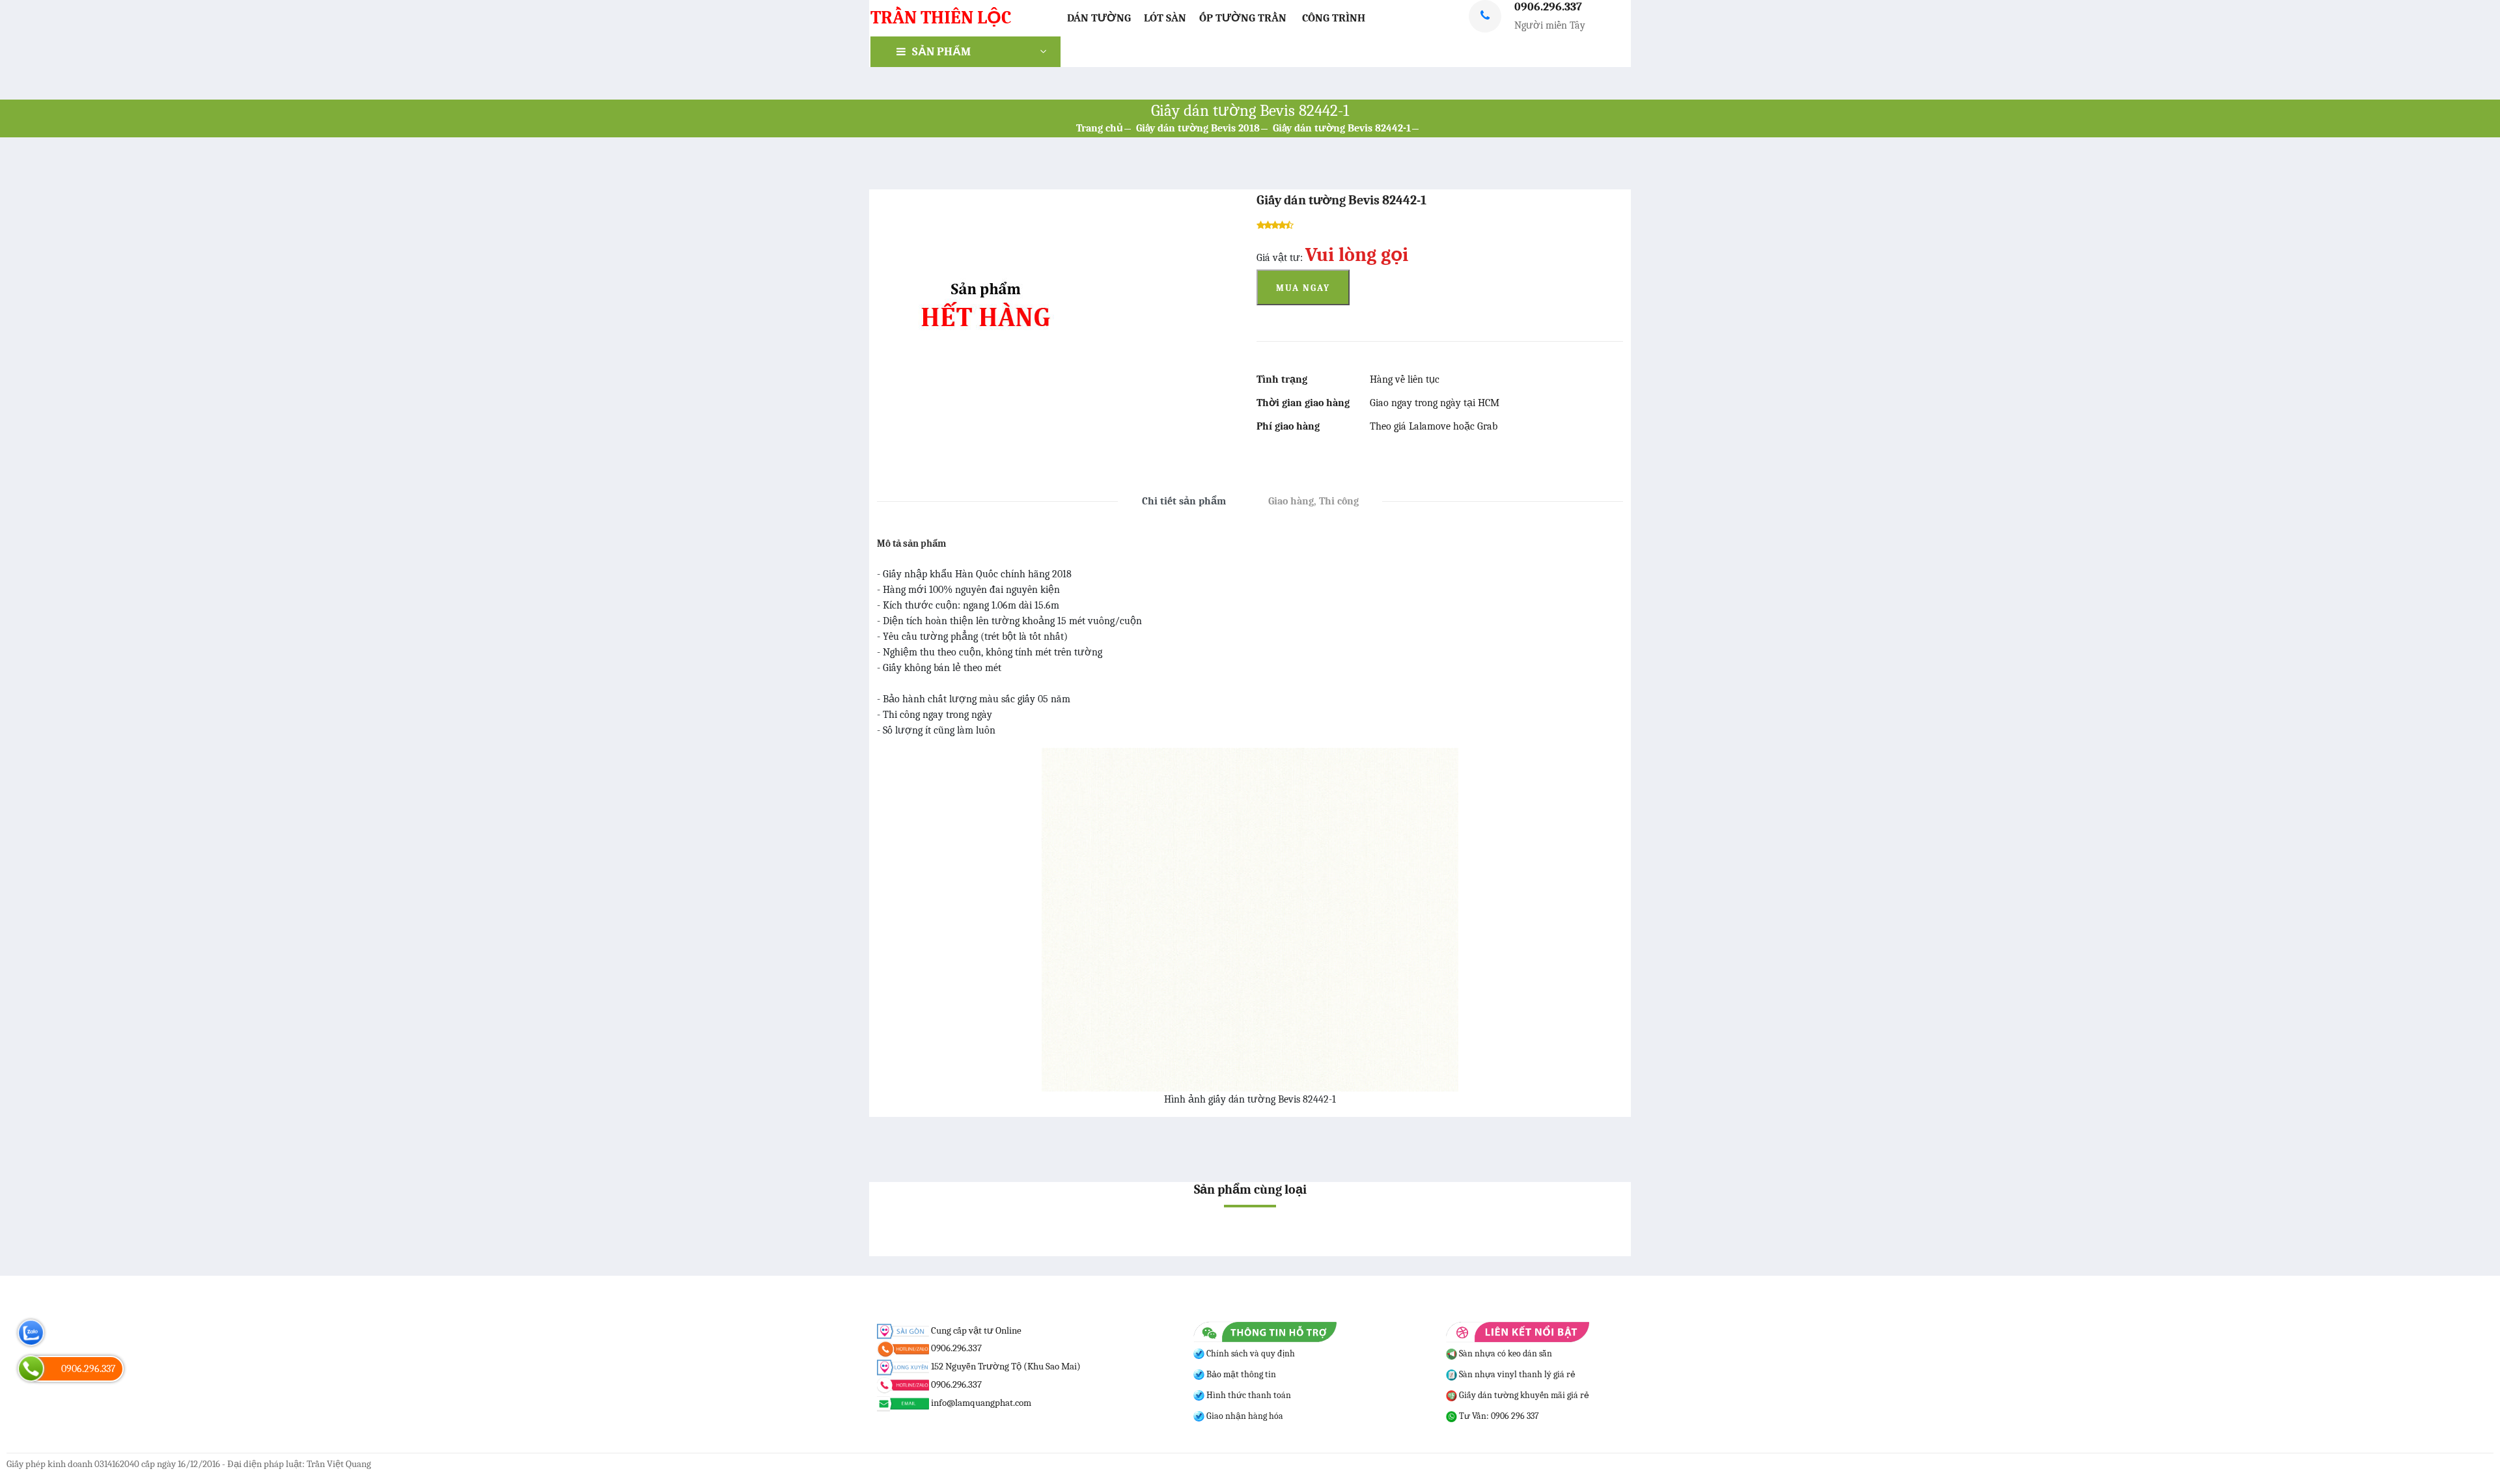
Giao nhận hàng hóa (1244, 1416)
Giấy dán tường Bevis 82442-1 (1342, 128)
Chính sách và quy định (1250, 1353)
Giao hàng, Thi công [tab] (1313, 501)
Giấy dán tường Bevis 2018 (1198, 128)
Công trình (1334, 18)
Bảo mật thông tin (1240, 1374)
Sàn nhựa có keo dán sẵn (1505, 1353)
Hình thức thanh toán (1248, 1395)
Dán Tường (1099, 18)
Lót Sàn (1165, 18)
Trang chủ (1100, 128)
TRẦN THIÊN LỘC (941, 18)
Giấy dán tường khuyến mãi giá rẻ (1523, 1395)
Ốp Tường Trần (1243, 18)
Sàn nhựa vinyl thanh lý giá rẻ (1516, 1374)
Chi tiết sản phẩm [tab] (1184, 501)
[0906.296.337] (31, 1368)
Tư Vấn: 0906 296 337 (1498, 1416)
